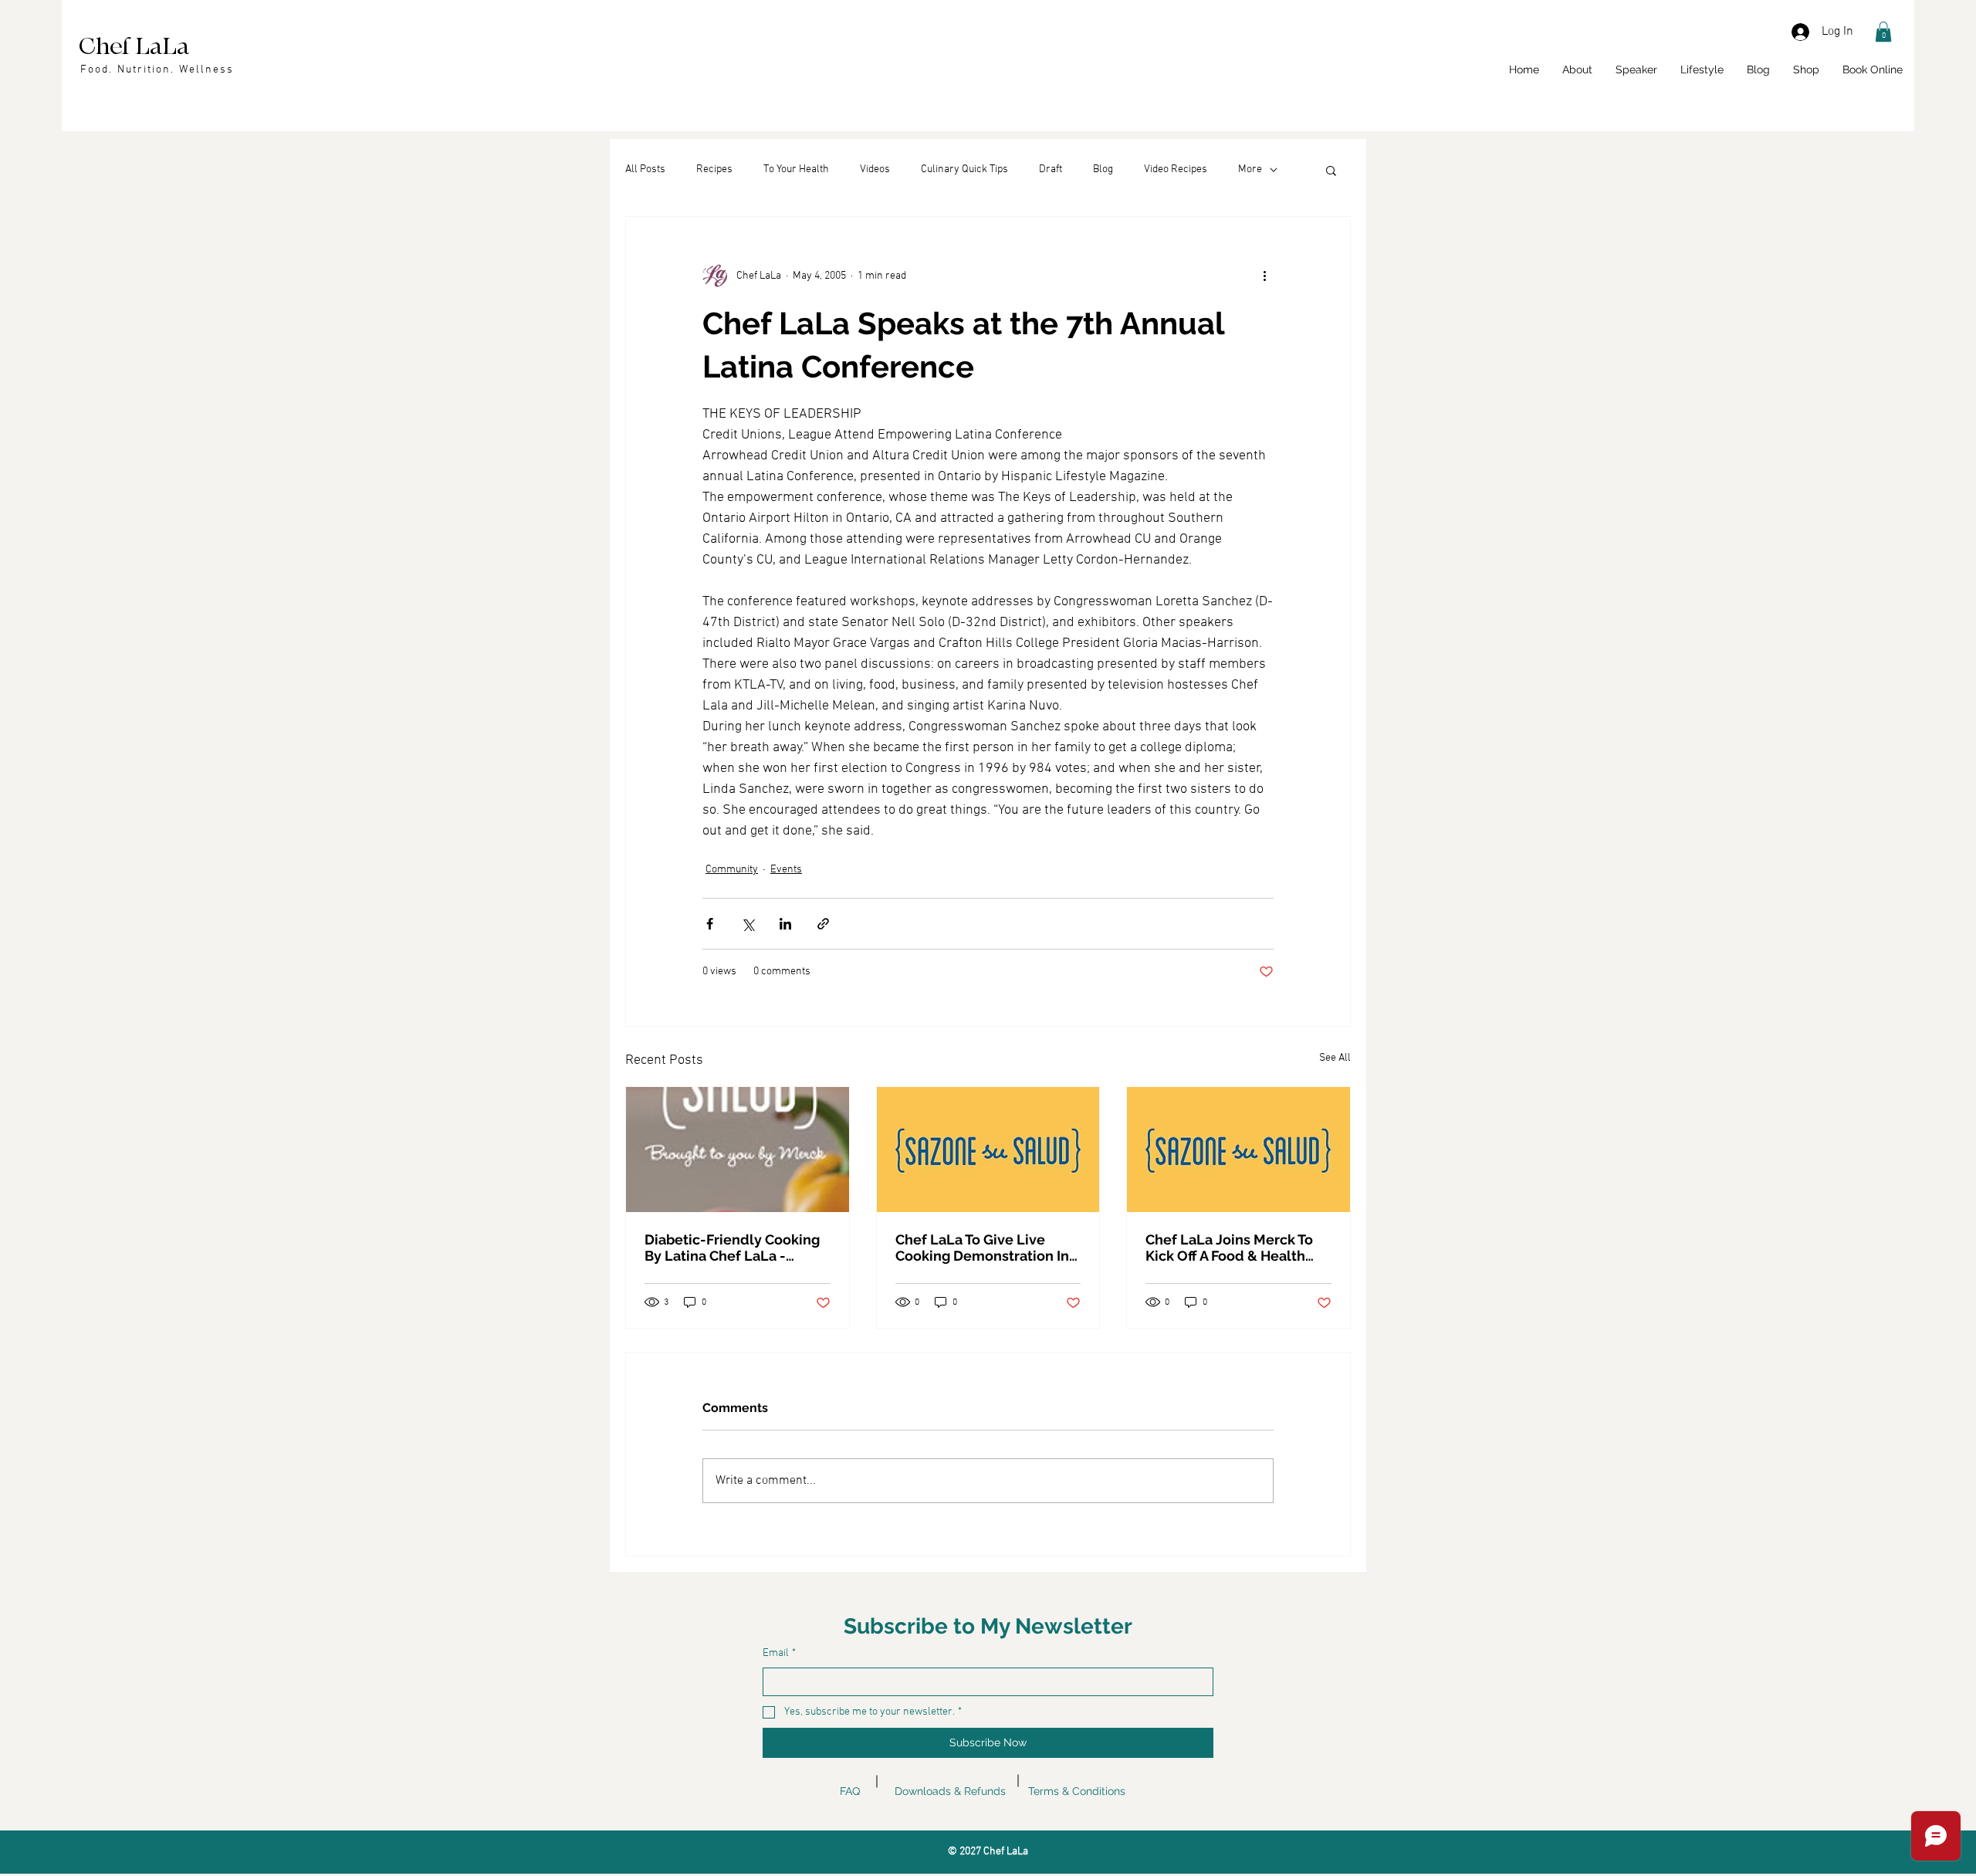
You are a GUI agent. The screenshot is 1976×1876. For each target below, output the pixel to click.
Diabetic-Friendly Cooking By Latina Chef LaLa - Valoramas (732, 1248)
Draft (1051, 169)
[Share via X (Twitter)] (748, 924)
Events (786, 870)
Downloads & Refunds (950, 1791)
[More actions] (1264, 276)
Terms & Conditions (1077, 1791)
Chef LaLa (134, 47)
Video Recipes (1176, 169)
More (1250, 169)
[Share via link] (823, 924)
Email (779, 1653)
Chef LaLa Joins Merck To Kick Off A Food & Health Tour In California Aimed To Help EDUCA (1234, 1248)
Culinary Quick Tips (964, 169)
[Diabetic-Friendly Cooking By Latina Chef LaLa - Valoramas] (738, 1150)
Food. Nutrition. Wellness (157, 70)
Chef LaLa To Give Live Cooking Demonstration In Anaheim (982, 1248)
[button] (1883, 32)
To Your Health (796, 169)
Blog (1103, 169)
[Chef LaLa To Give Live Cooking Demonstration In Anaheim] (988, 1150)
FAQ (850, 1791)
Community (732, 870)
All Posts (645, 169)
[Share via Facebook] (710, 924)
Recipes (714, 169)
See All (1335, 1058)
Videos (875, 169)
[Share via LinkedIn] (785, 924)
